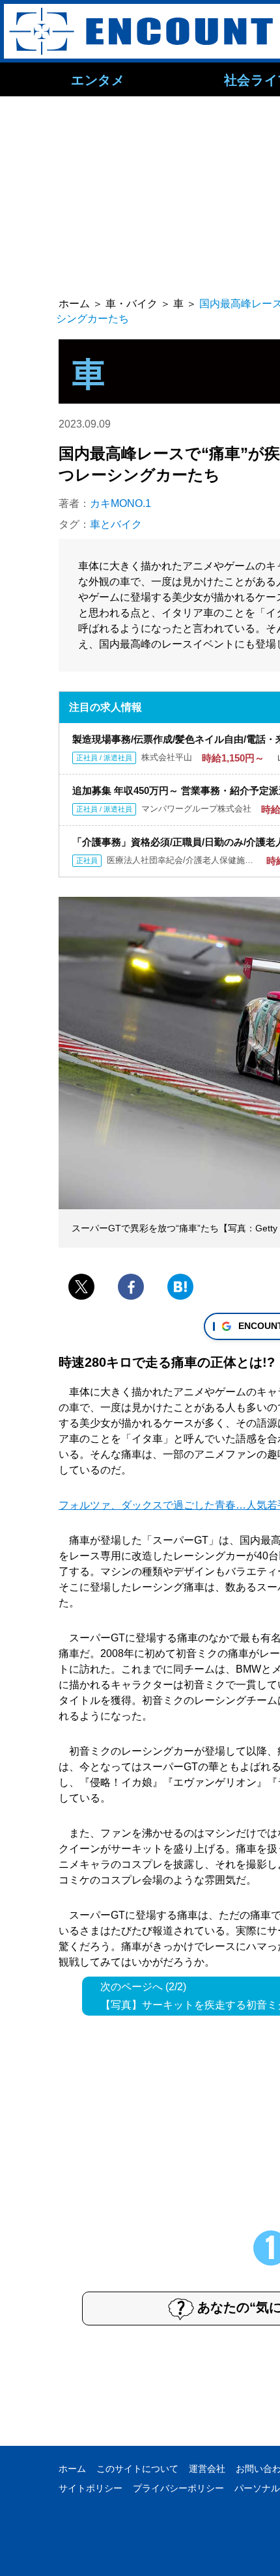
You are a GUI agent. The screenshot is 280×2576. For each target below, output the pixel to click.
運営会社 (207, 2469)
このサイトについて (137, 2469)
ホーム (72, 2469)
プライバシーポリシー (178, 2488)
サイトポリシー (91, 2488)
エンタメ (98, 79)
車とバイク (116, 524)
